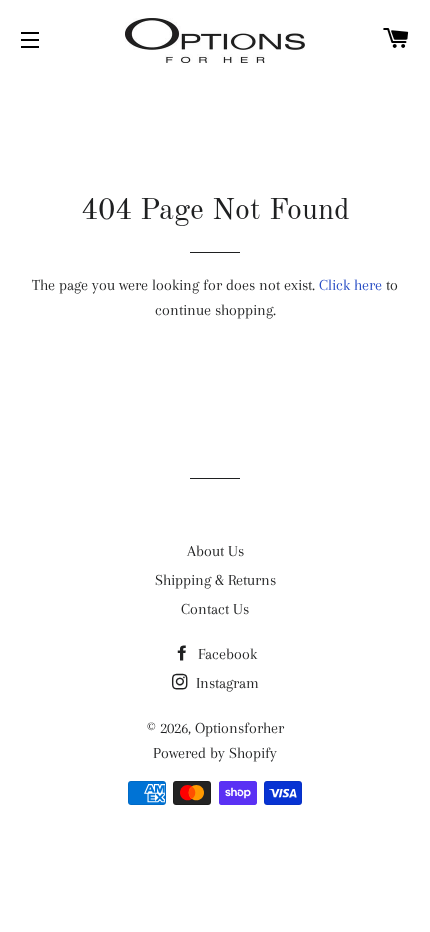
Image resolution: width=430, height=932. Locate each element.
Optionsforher (239, 728)
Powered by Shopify (215, 753)
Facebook (225, 654)
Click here (350, 285)
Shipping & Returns (215, 580)
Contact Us (215, 609)
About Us (215, 551)
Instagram (225, 683)
